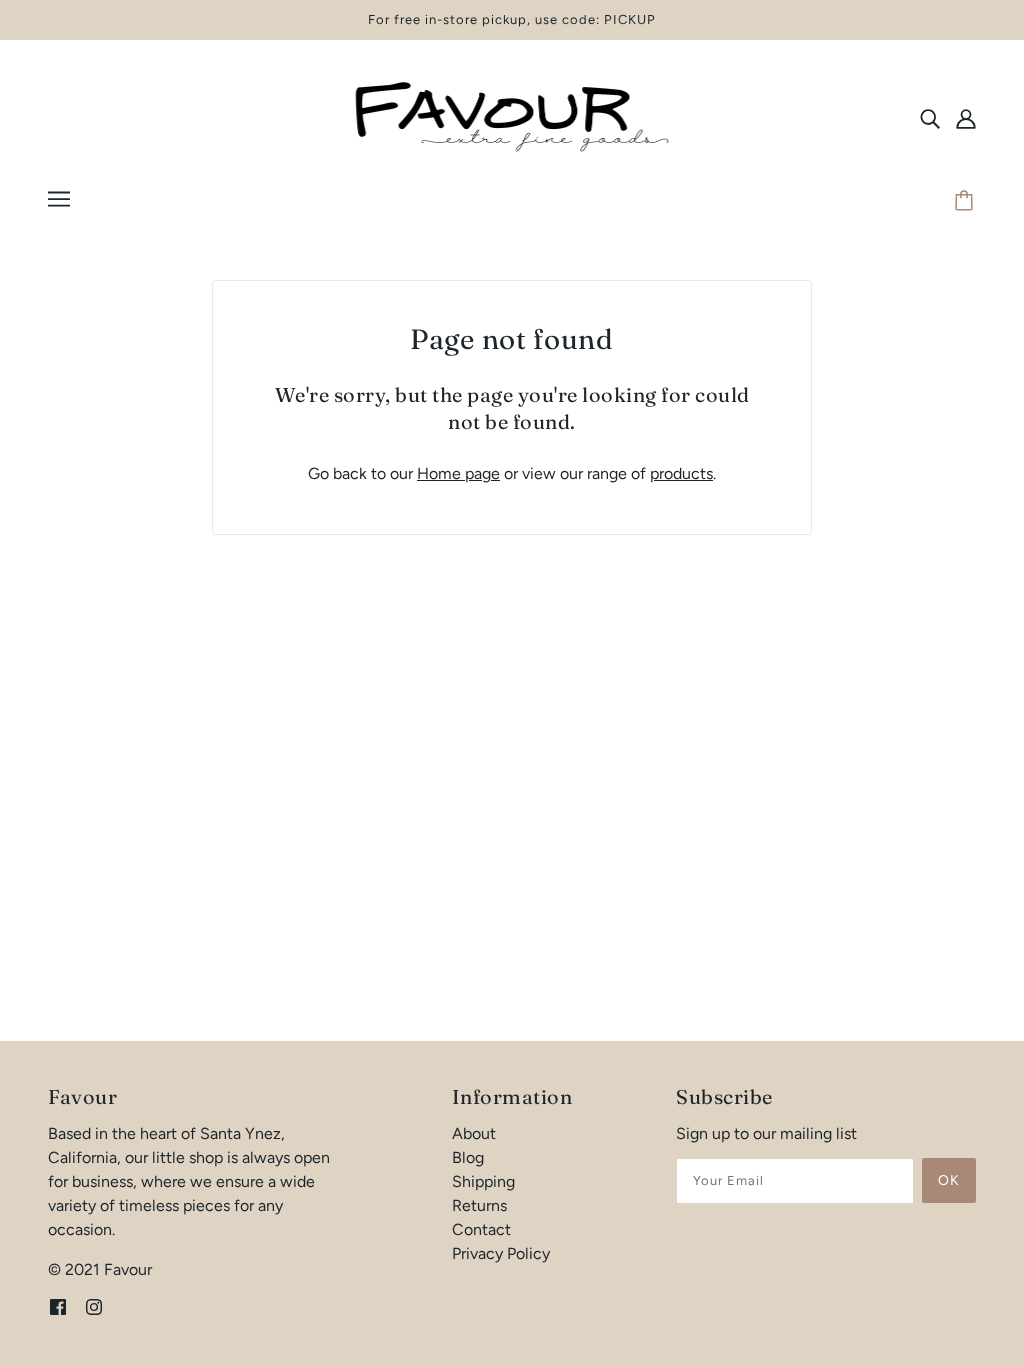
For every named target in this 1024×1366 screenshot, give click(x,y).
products (681, 473)
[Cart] (967, 202)
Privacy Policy (501, 1253)
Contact (481, 1229)
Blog (468, 1157)
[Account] (966, 118)
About (474, 1133)
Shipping (483, 1181)
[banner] (512, 116)
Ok (949, 1180)
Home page (458, 473)
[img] (930, 118)
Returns (479, 1205)
